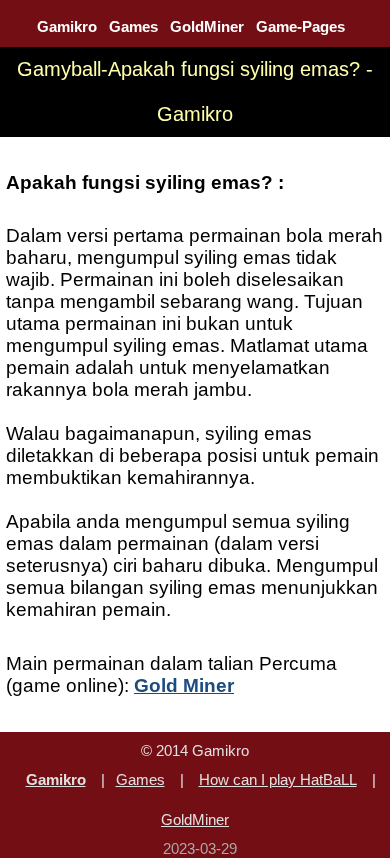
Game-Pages (300, 26)
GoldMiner (207, 26)
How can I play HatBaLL (278, 779)
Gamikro (67, 26)
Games (133, 26)
